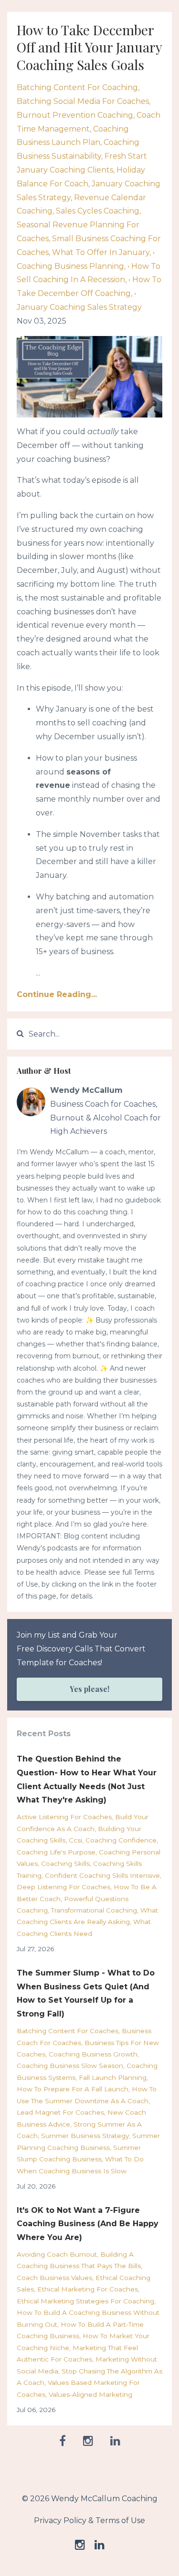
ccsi (75, 1840)
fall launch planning (113, 2077)
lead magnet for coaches (60, 2112)
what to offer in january (101, 252)
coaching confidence (121, 1840)
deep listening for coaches (63, 1887)
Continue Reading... (57, 994)
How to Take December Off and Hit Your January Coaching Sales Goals (89, 47)
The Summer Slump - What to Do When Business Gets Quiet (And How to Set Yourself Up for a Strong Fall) (86, 1993)
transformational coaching (94, 1910)
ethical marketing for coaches (88, 2289)
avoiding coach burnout (57, 2254)
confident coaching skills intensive (102, 1875)
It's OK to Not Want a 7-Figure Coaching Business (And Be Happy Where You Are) (88, 2224)
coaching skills (65, 1863)
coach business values (54, 2278)
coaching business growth (93, 2054)
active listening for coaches (64, 1817)
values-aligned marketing (90, 2394)
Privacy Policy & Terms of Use (89, 2520)
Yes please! (89, 1689)
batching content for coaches (68, 2031)
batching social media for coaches (83, 101)
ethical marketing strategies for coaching (85, 2301)
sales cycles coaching (98, 211)
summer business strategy (85, 2136)
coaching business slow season (70, 2066)
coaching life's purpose (56, 1852)
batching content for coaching (77, 87)
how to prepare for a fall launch (73, 2089)
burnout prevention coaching (75, 115)
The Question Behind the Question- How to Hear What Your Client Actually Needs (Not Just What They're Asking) (87, 1779)
